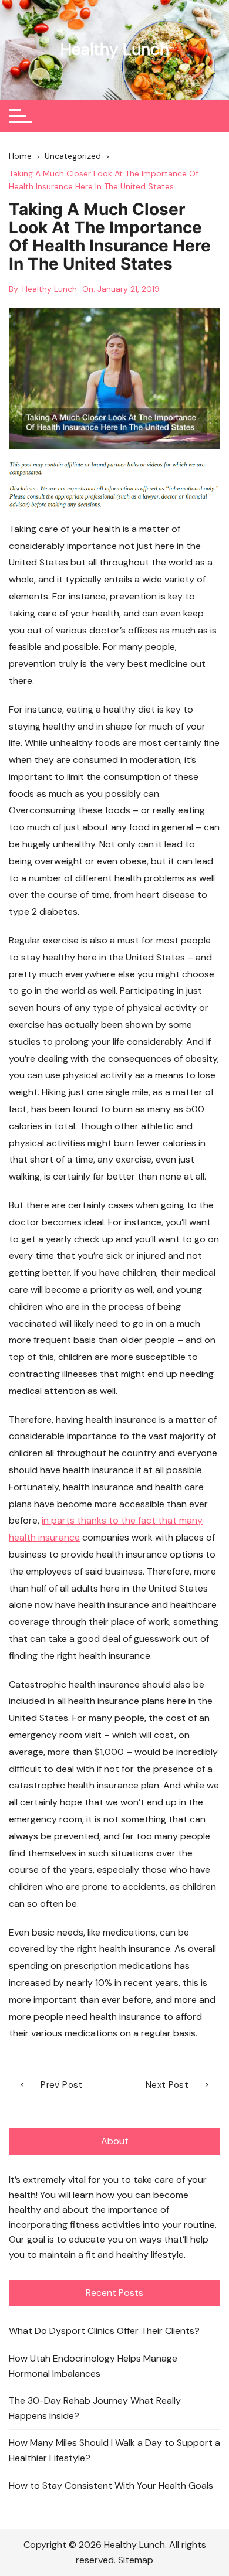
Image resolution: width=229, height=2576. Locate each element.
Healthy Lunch (115, 50)
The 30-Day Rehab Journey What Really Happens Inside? (95, 2408)
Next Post (167, 2085)
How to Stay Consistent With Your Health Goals (111, 2485)
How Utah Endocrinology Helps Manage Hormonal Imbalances (93, 2366)
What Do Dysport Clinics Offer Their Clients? (104, 2331)
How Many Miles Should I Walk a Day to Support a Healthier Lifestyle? (114, 2450)
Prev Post (61, 2085)
